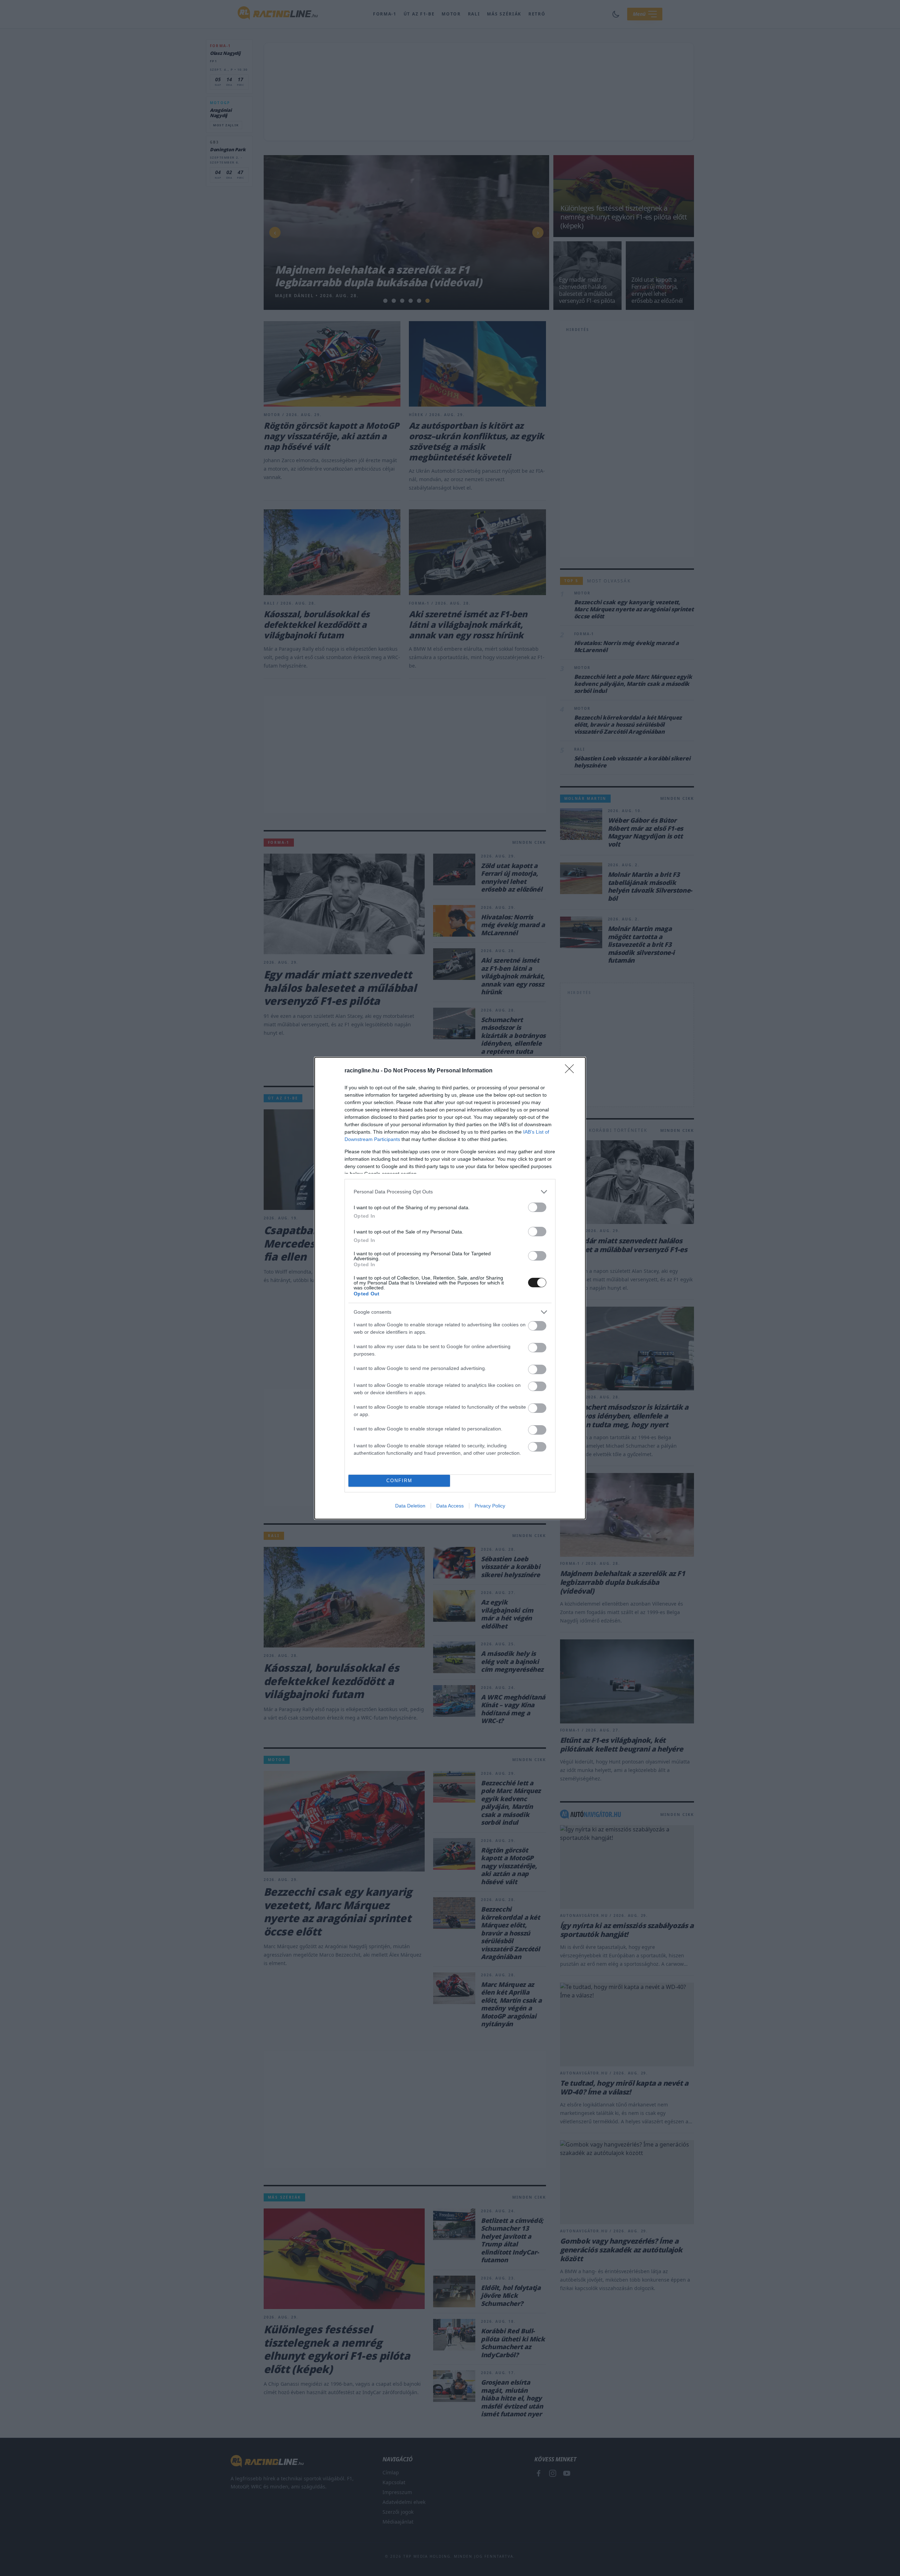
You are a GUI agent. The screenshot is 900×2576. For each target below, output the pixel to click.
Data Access (450, 1506)
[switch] (537, 1207)
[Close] (572, 1071)
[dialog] (450, 1288)
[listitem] (450, 1192)
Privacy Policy (490, 1506)
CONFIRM (399, 1481)
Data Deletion (410, 1506)
